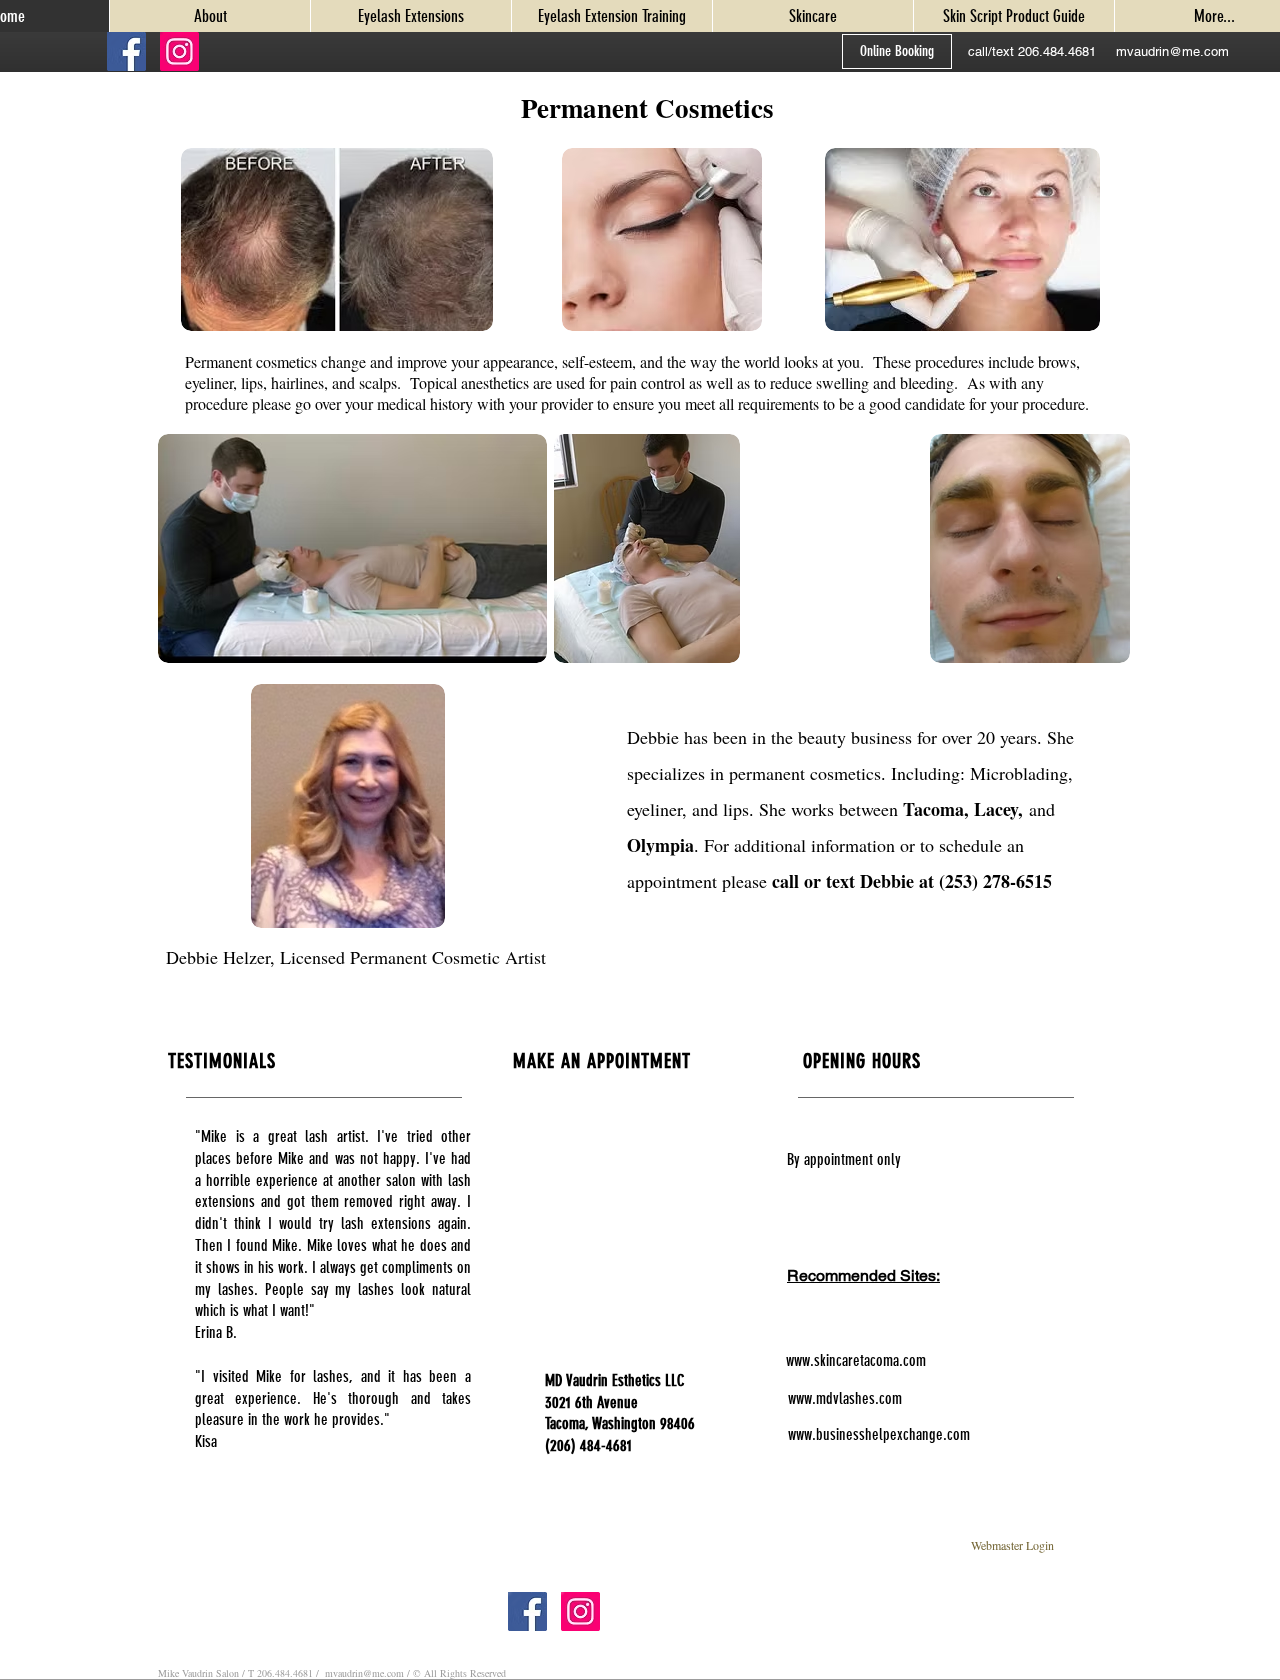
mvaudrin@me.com (364, 1673)
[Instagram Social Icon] (179, 51)
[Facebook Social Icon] (126, 51)
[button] (1031, 52)
